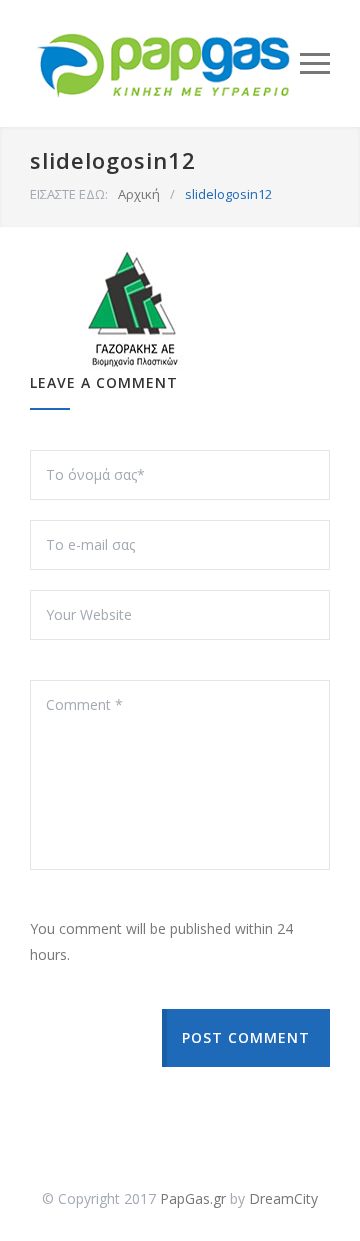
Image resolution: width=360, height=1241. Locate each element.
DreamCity (283, 1198)
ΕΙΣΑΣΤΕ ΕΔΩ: (69, 194)
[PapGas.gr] (165, 63)
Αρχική (139, 194)
